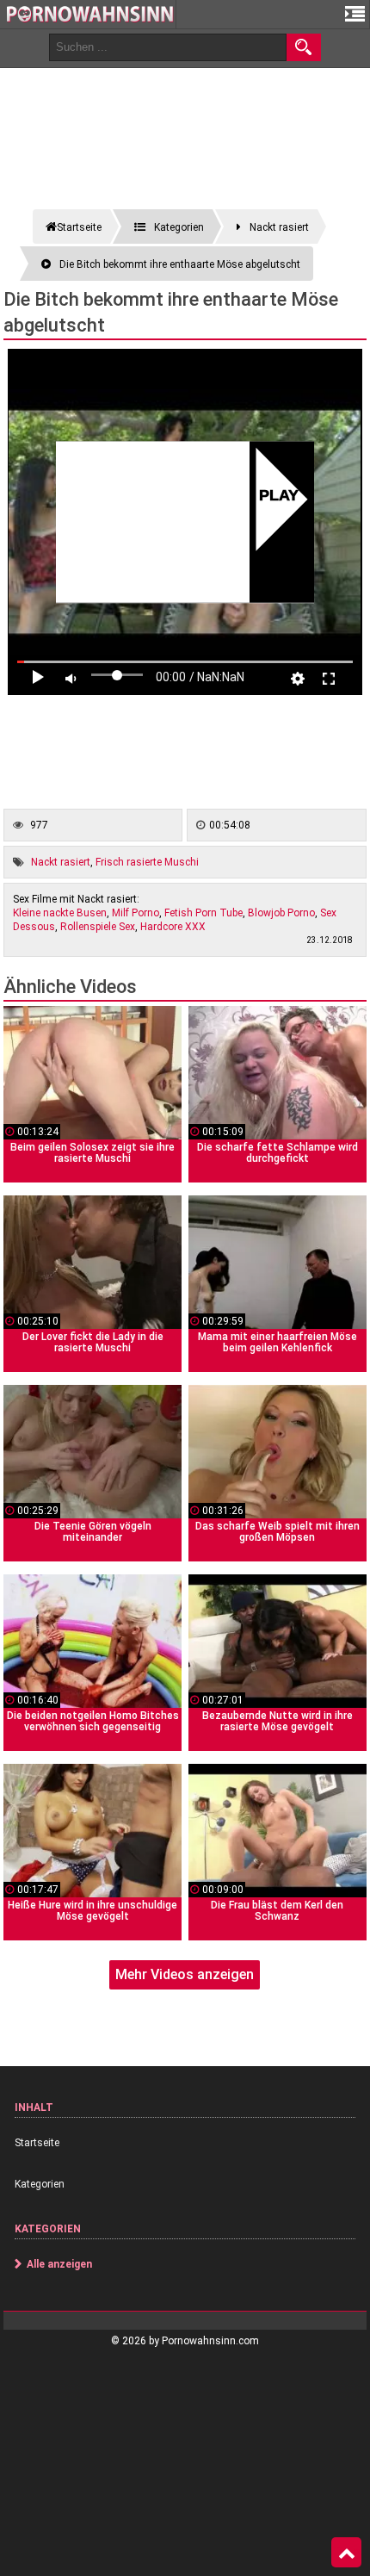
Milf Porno (136, 913)
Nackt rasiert (61, 862)
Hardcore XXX (173, 927)
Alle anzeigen (59, 2264)
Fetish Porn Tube (203, 913)
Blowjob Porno (281, 913)
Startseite (37, 2143)
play (278, 497)
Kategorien (40, 2184)
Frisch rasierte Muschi (147, 862)
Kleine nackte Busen (60, 913)
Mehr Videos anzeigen (185, 1974)
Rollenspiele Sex (98, 927)
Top (346, 2553)
